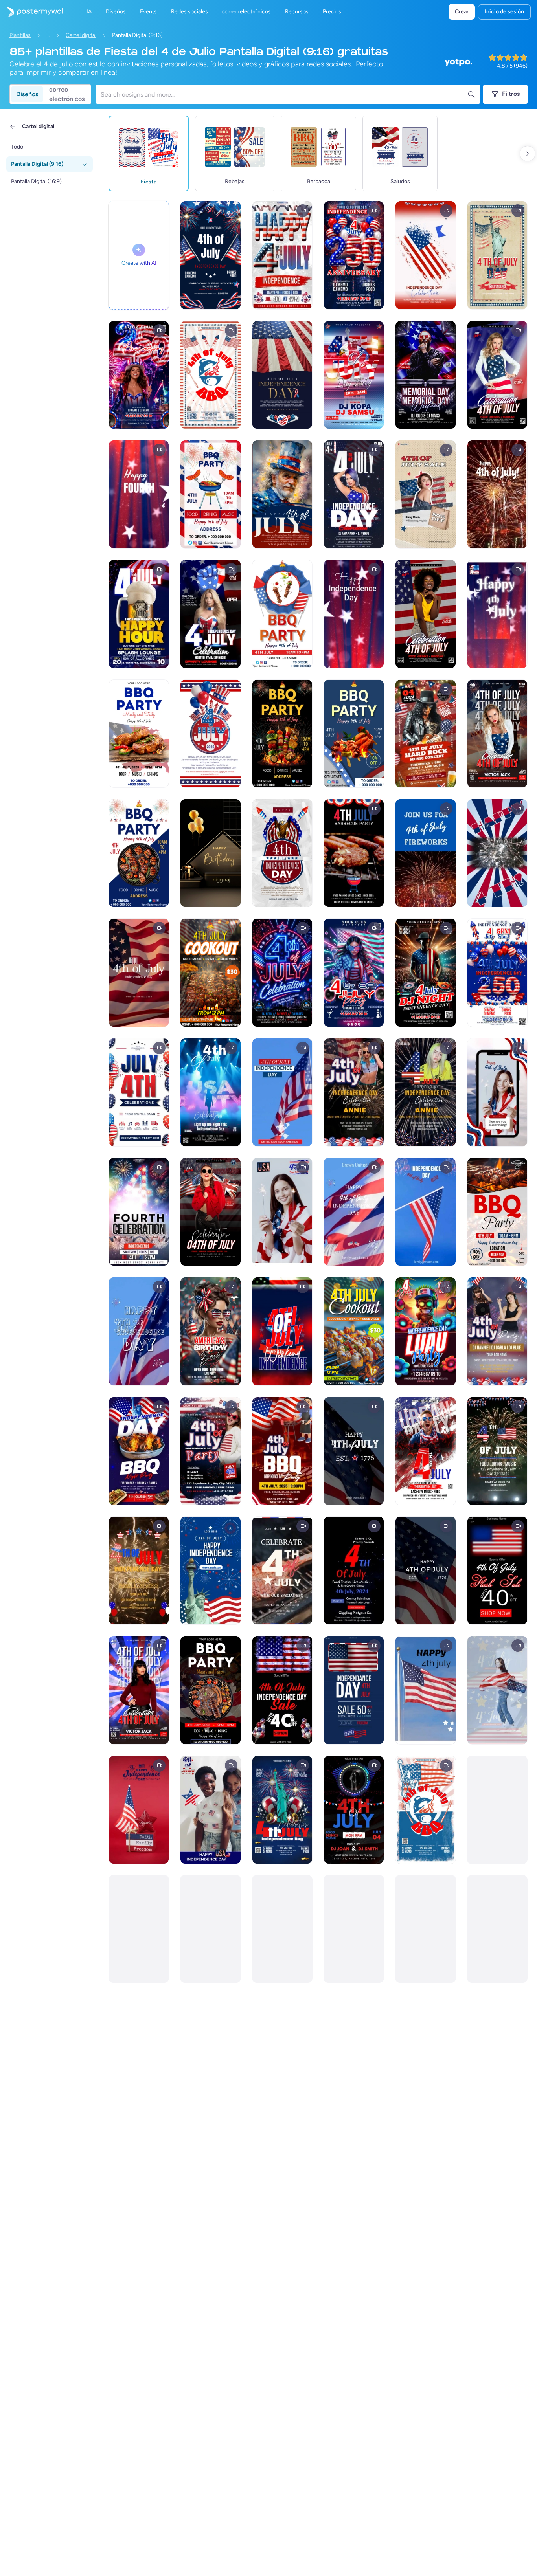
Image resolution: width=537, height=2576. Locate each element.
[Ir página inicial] (32, 12)
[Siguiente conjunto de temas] (528, 154)
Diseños (27, 94)
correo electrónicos (67, 94)
